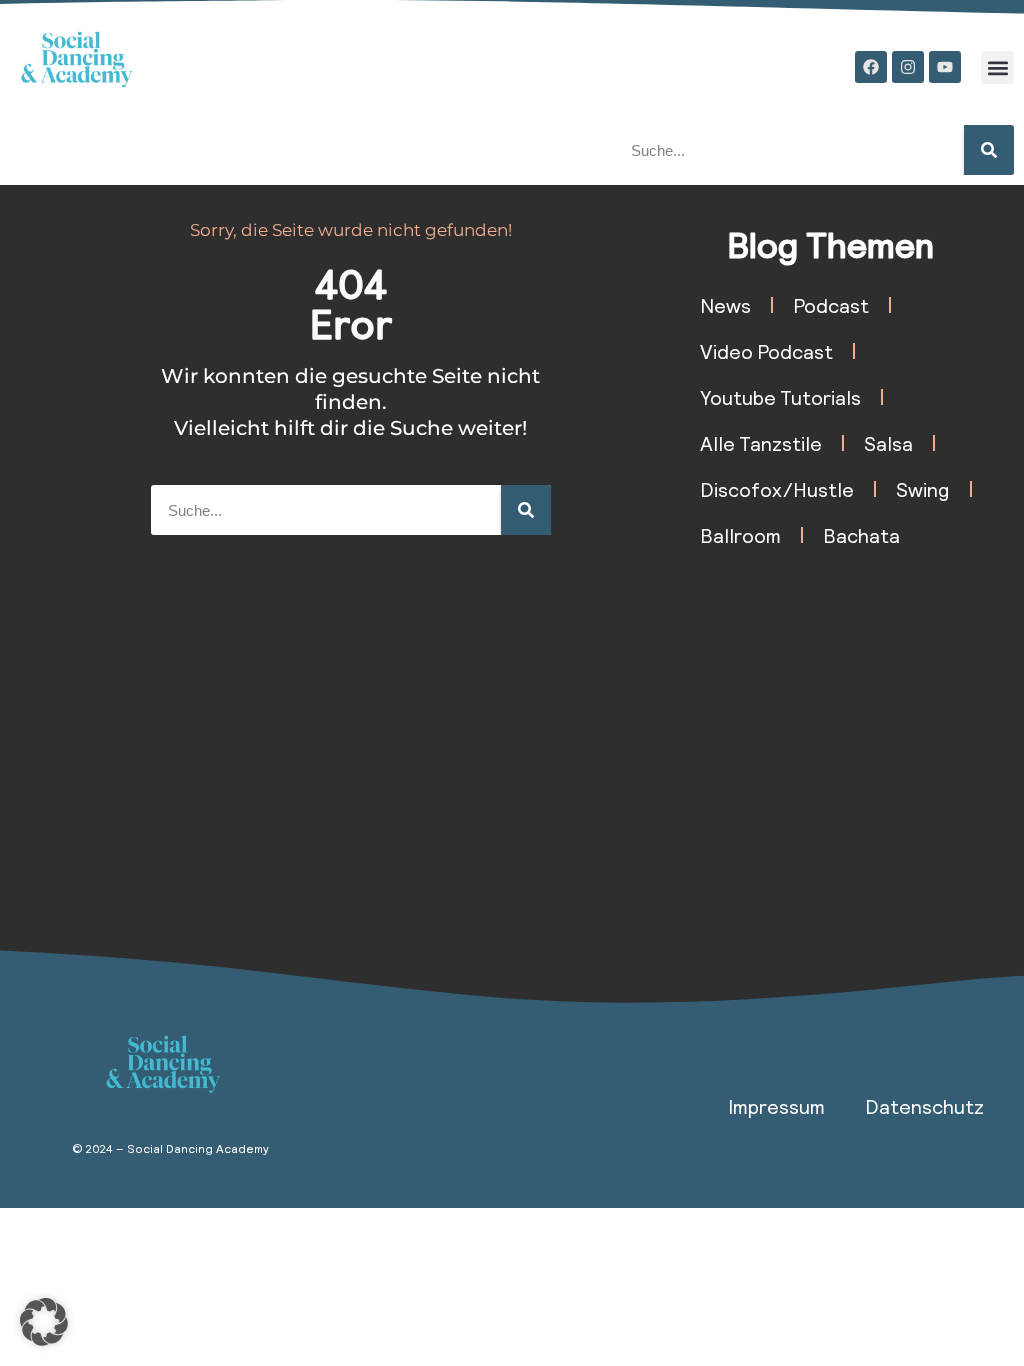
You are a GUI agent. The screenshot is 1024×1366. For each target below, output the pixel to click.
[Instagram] (908, 67)
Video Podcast (766, 351)
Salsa (888, 443)
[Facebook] (871, 67)
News (725, 305)
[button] (997, 67)
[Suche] (989, 150)
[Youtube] (945, 67)
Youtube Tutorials (780, 397)
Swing (923, 489)
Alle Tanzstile (761, 443)
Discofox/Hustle (777, 489)
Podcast (831, 305)
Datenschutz (924, 1106)
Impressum (776, 1106)
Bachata (861, 535)
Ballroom (740, 535)
